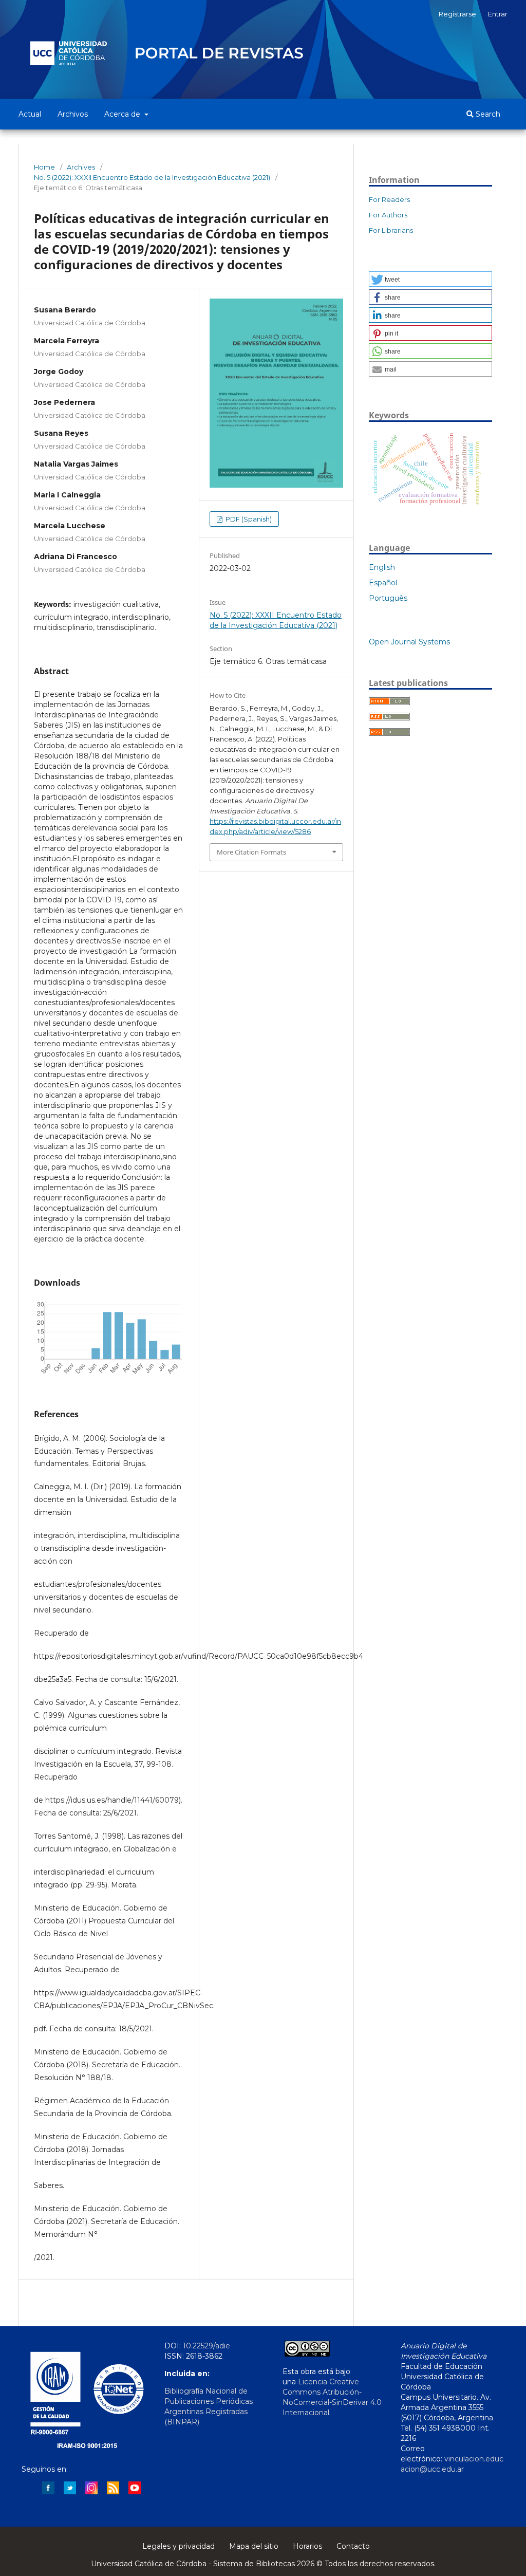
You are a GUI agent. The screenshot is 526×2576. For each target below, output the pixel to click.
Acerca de (123, 114)
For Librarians (391, 230)
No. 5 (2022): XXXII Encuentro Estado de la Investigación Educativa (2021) (152, 177)
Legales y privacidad (179, 2546)
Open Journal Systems (409, 642)
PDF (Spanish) (248, 519)
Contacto (353, 2546)
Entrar (498, 14)
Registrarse (457, 14)
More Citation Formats (251, 852)
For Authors (388, 215)
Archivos (73, 114)
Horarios (307, 2546)
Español (383, 583)
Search (487, 114)
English (382, 567)
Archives (81, 167)
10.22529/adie (206, 2346)
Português (388, 598)
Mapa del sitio (254, 2546)
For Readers (389, 199)
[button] (430, 279)
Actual (30, 114)
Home (44, 167)
